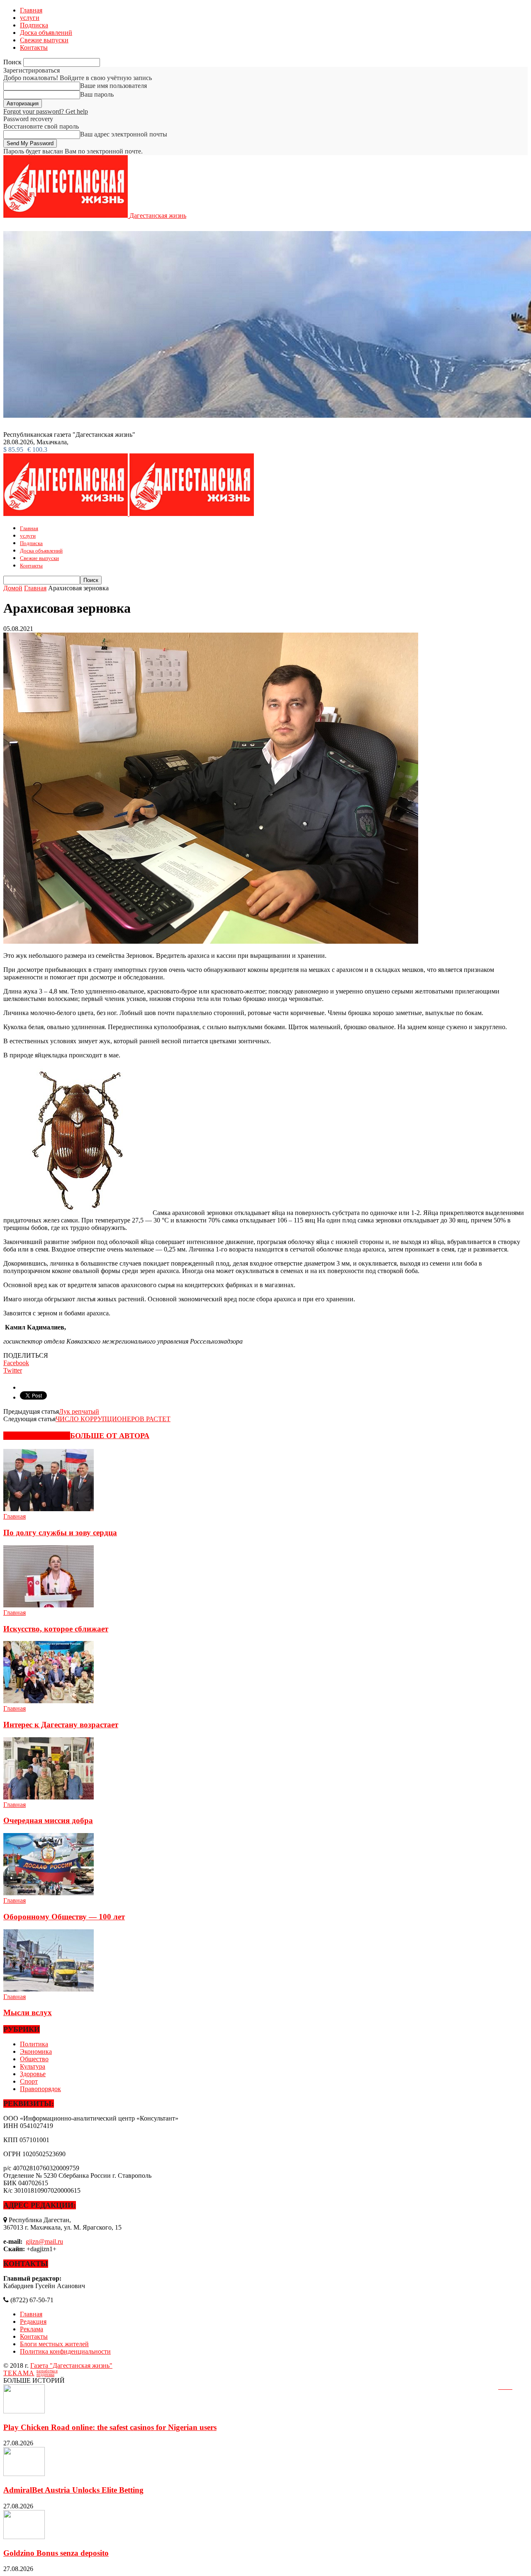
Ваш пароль (97, 94)
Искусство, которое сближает (56, 1629)
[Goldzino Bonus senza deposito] (24, 2537)
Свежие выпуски (44, 40)
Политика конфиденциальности (65, 2351)
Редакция (33, 2322)
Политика (34, 2044)
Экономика (36, 2051)
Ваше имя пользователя (113, 86)
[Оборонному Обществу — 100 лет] (49, 1893)
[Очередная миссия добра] (49, 1797)
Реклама (32, 2329)
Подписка (34, 25)
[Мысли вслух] (49, 1989)
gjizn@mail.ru (44, 2241)
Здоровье (33, 2074)
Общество (34, 2059)
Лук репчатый (79, 1411)
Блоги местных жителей (54, 2344)
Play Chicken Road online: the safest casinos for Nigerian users (110, 2427)
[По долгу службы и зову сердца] (49, 1509)
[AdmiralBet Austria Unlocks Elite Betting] (24, 2474)
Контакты (34, 47)
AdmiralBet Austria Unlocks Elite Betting (73, 2490)
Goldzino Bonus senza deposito (56, 2553)
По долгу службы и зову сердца (60, 1533)
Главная (31, 10)
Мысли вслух (28, 2012)
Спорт (29, 2081)
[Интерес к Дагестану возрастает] (49, 1701)
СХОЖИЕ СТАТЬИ (37, 1436)
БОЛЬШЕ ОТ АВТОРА (110, 1436)
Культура (33, 2066)
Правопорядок (40, 2089)
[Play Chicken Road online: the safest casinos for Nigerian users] (24, 2411)
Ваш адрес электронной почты (124, 134)
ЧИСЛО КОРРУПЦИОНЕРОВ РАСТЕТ (113, 1419)
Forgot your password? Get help (46, 111)
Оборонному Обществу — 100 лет (64, 1917)
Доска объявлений (46, 33)
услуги (30, 18)
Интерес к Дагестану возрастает (61, 1725)
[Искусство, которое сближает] (49, 1605)
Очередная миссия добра (48, 1820)
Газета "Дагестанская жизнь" (71, 2365)
